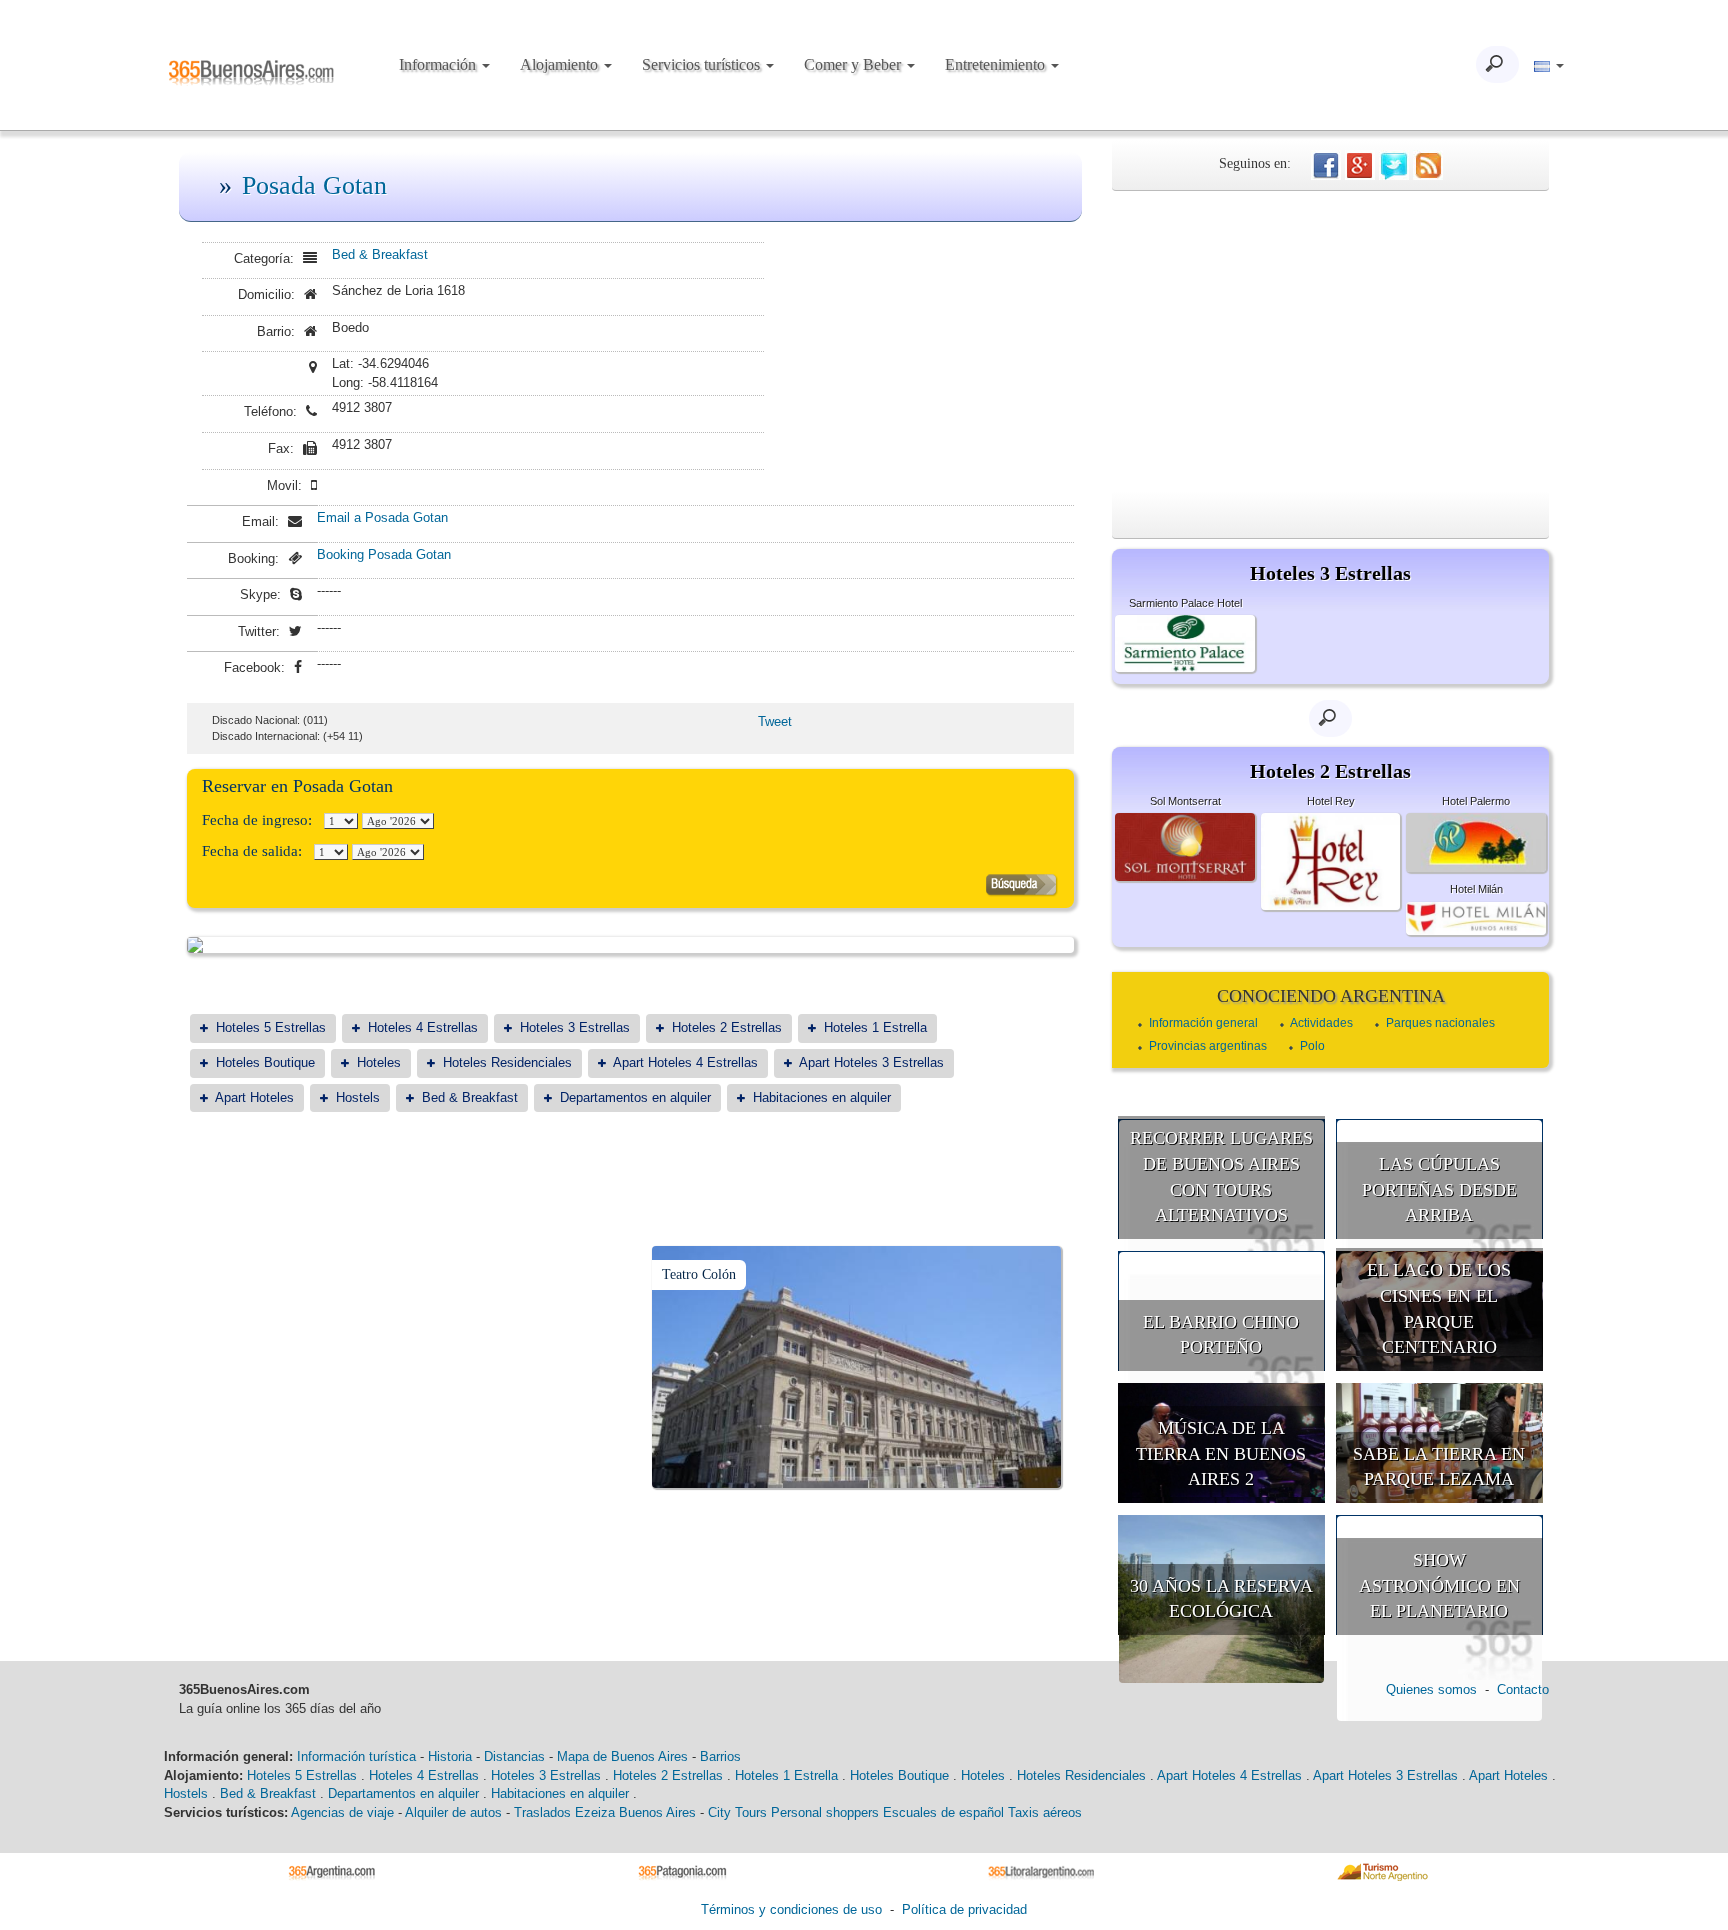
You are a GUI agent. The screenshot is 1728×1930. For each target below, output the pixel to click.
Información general (1203, 1023)
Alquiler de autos (453, 1812)
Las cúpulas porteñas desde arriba (1439, 1189)
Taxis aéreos (1045, 1812)
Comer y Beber (854, 64)
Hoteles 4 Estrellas (423, 1027)
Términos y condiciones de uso (791, 1909)
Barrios (720, 1756)
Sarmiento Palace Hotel (1185, 603)
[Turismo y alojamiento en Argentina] (339, 1871)
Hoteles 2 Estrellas (727, 1027)
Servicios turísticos (703, 64)
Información (439, 64)
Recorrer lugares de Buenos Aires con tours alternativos (1221, 1176)
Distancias (514, 1756)
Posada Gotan (314, 185)
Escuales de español (943, 1812)
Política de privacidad (964, 1909)
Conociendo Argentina (1331, 996)
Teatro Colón (699, 1274)
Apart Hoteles (254, 1097)
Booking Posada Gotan (384, 554)
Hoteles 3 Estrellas (575, 1027)
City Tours (737, 1812)
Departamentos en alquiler (635, 1097)
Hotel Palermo (1476, 801)
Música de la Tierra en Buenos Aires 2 (1221, 1453)
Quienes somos (1431, 1689)
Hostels (358, 1097)
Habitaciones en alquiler (822, 1097)
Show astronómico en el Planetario (1439, 1585)
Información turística (356, 1756)
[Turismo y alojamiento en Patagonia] (689, 1871)
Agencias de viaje (342, 1812)
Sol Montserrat (1185, 801)
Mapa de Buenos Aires (622, 1756)
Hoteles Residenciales (507, 1062)
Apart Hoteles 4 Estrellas (685, 1062)
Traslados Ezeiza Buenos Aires (605, 1812)
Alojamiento (561, 64)
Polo (1312, 1046)
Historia (450, 1756)
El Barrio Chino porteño (1221, 1335)
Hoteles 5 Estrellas (271, 1027)
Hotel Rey (1331, 801)
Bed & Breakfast (380, 254)
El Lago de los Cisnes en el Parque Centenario (1439, 1308)
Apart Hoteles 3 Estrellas (871, 1062)
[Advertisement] (1330, 341)
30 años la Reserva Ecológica (1221, 1599)
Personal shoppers (825, 1812)
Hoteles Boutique (265, 1062)
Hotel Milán (1476, 889)
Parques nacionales (1440, 1023)
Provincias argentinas (1208, 1046)
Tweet (775, 721)
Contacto (1523, 1689)
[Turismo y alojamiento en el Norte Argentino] (1389, 1871)
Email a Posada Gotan (382, 517)
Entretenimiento (997, 64)
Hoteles (379, 1062)
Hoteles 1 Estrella (875, 1027)
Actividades (1321, 1023)
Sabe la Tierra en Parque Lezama (1439, 1467)
